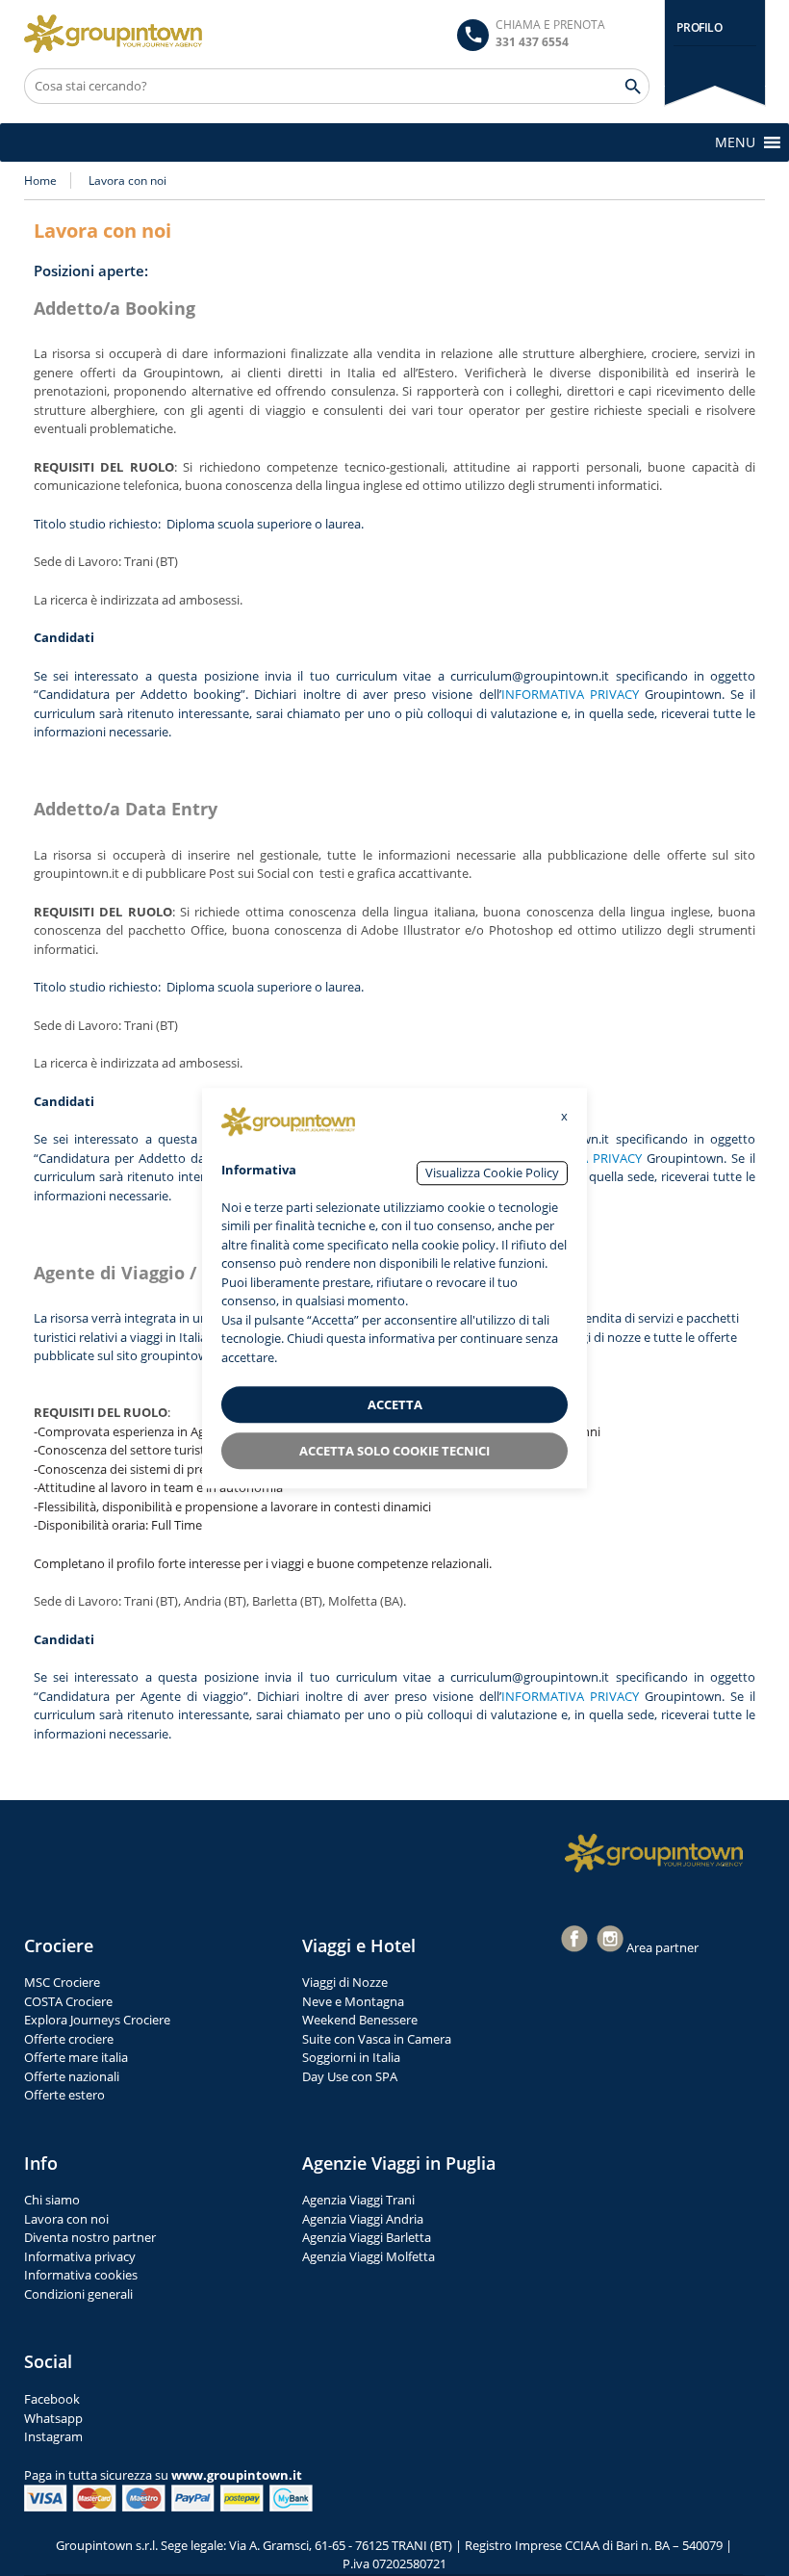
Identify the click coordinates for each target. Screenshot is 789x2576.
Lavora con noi (66, 2219)
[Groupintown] (114, 34)
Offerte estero (64, 2095)
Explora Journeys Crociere (97, 2020)
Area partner (662, 1947)
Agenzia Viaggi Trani (358, 2200)
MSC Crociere (62, 1982)
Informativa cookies (81, 2275)
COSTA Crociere (68, 2001)
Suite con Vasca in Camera (377, 2039)
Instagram (53, 2436)
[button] (735, 142)
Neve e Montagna (353, 2001)
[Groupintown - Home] (654, 1853)
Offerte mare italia (76, 2057)
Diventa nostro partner (90, 2237)
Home (40, 180)
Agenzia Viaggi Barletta (367, 2237)
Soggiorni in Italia (351, 2057)
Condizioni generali (78, 2294)
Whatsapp (53, 2418)
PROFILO (699, 27)
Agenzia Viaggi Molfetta (369, 2256)
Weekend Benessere (360, 2020)
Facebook (52, 2399)
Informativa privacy (80, 2256)
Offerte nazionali (72, 2076)
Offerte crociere (69, 2039)
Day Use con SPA (350, 2076)
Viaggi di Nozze (345, 1982)
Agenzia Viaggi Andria (363, 2219)
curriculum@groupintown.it (530, 676)
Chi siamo (52, 2200)
